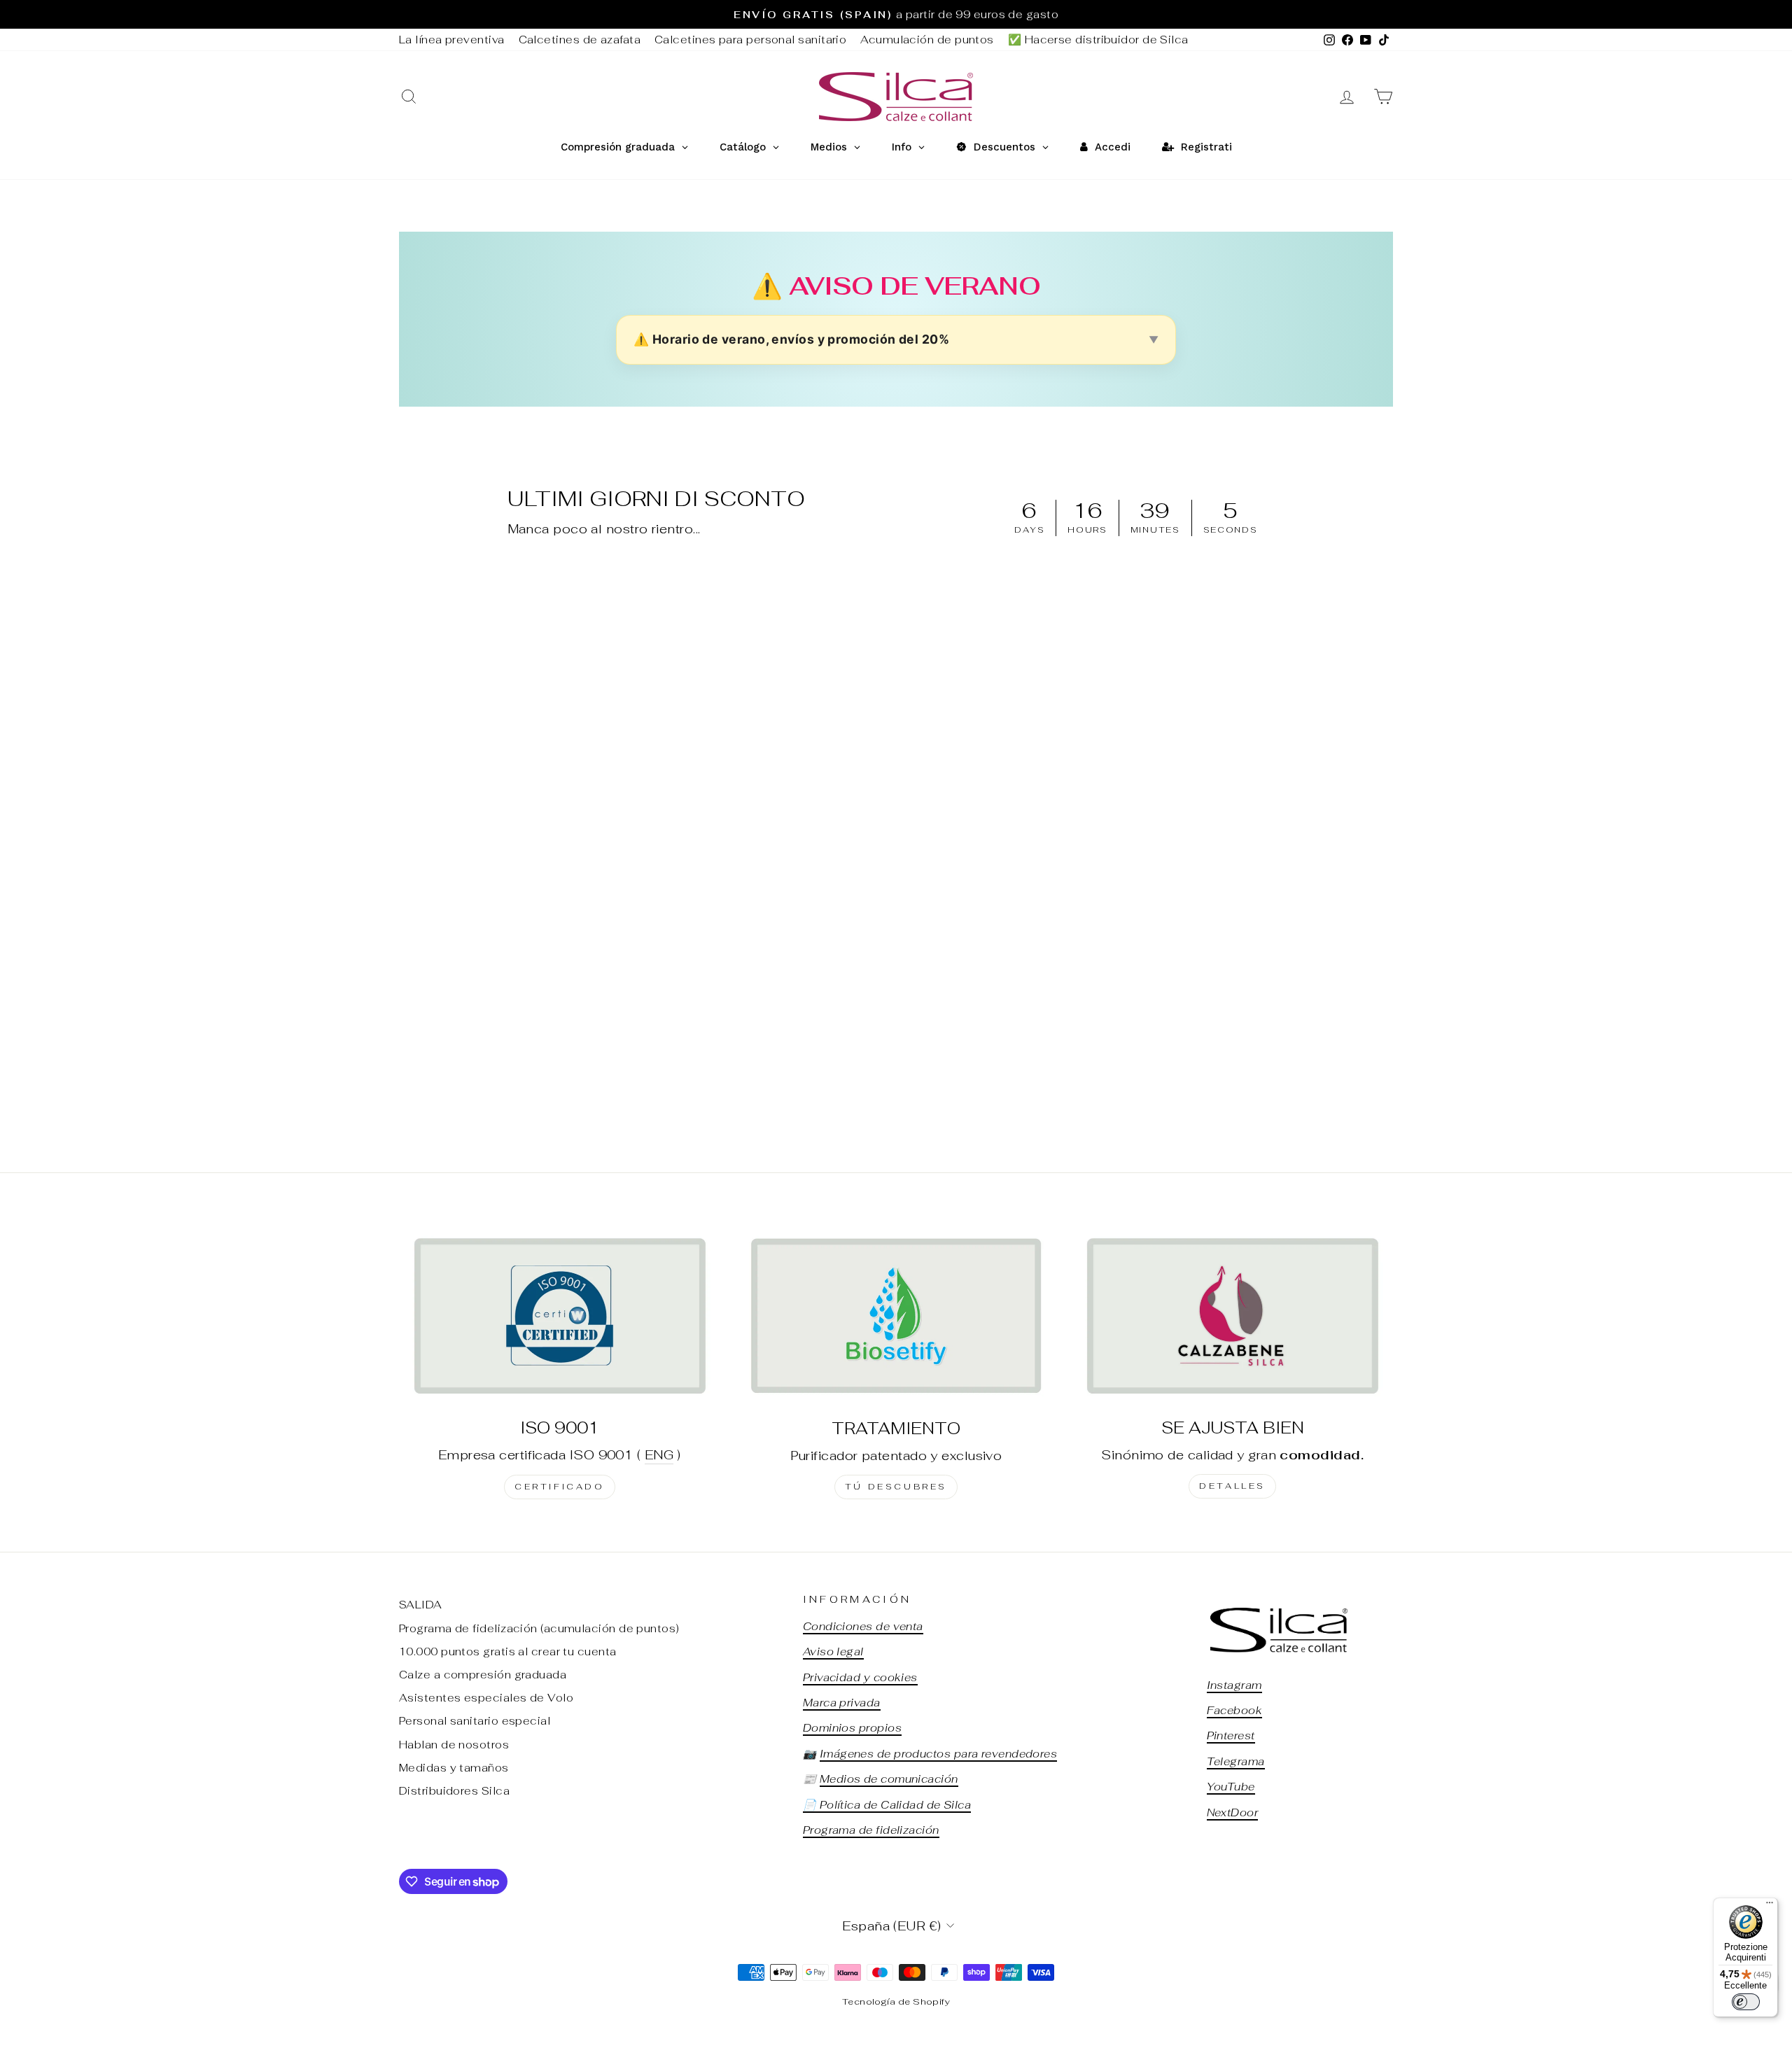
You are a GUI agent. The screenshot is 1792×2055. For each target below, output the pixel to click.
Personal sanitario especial (475, 1721)
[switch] (1746, 2002)
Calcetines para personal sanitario (750, 40)
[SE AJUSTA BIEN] (1232, 1316)
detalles (1232, 1486)
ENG (659, 1455)
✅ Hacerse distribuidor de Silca (1098, 40)
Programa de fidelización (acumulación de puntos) (539, 1628)
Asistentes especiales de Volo (486, 1698)
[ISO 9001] (560, 1316)
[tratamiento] (896, 1316)
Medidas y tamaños (454, 1768)
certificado (560, 1487)
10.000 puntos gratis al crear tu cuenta (508, 1651)
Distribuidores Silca (454, 1791)
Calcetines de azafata (580, 40)
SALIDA (421, 1605)
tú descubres (896, 1487)
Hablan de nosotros (454, 1745)
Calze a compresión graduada (483, 1675)
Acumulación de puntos (927, 40)
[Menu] (1770, 1906)
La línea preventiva (452, 40)
